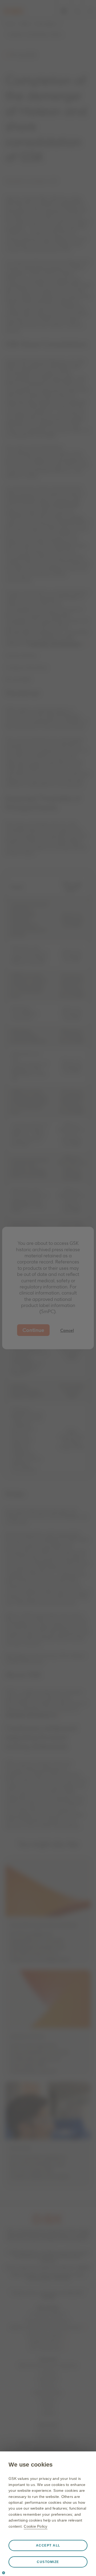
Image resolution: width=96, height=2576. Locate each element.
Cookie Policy (35, 2526)
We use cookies (31, 2465)
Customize (48, 2562)
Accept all (48, 2545)
